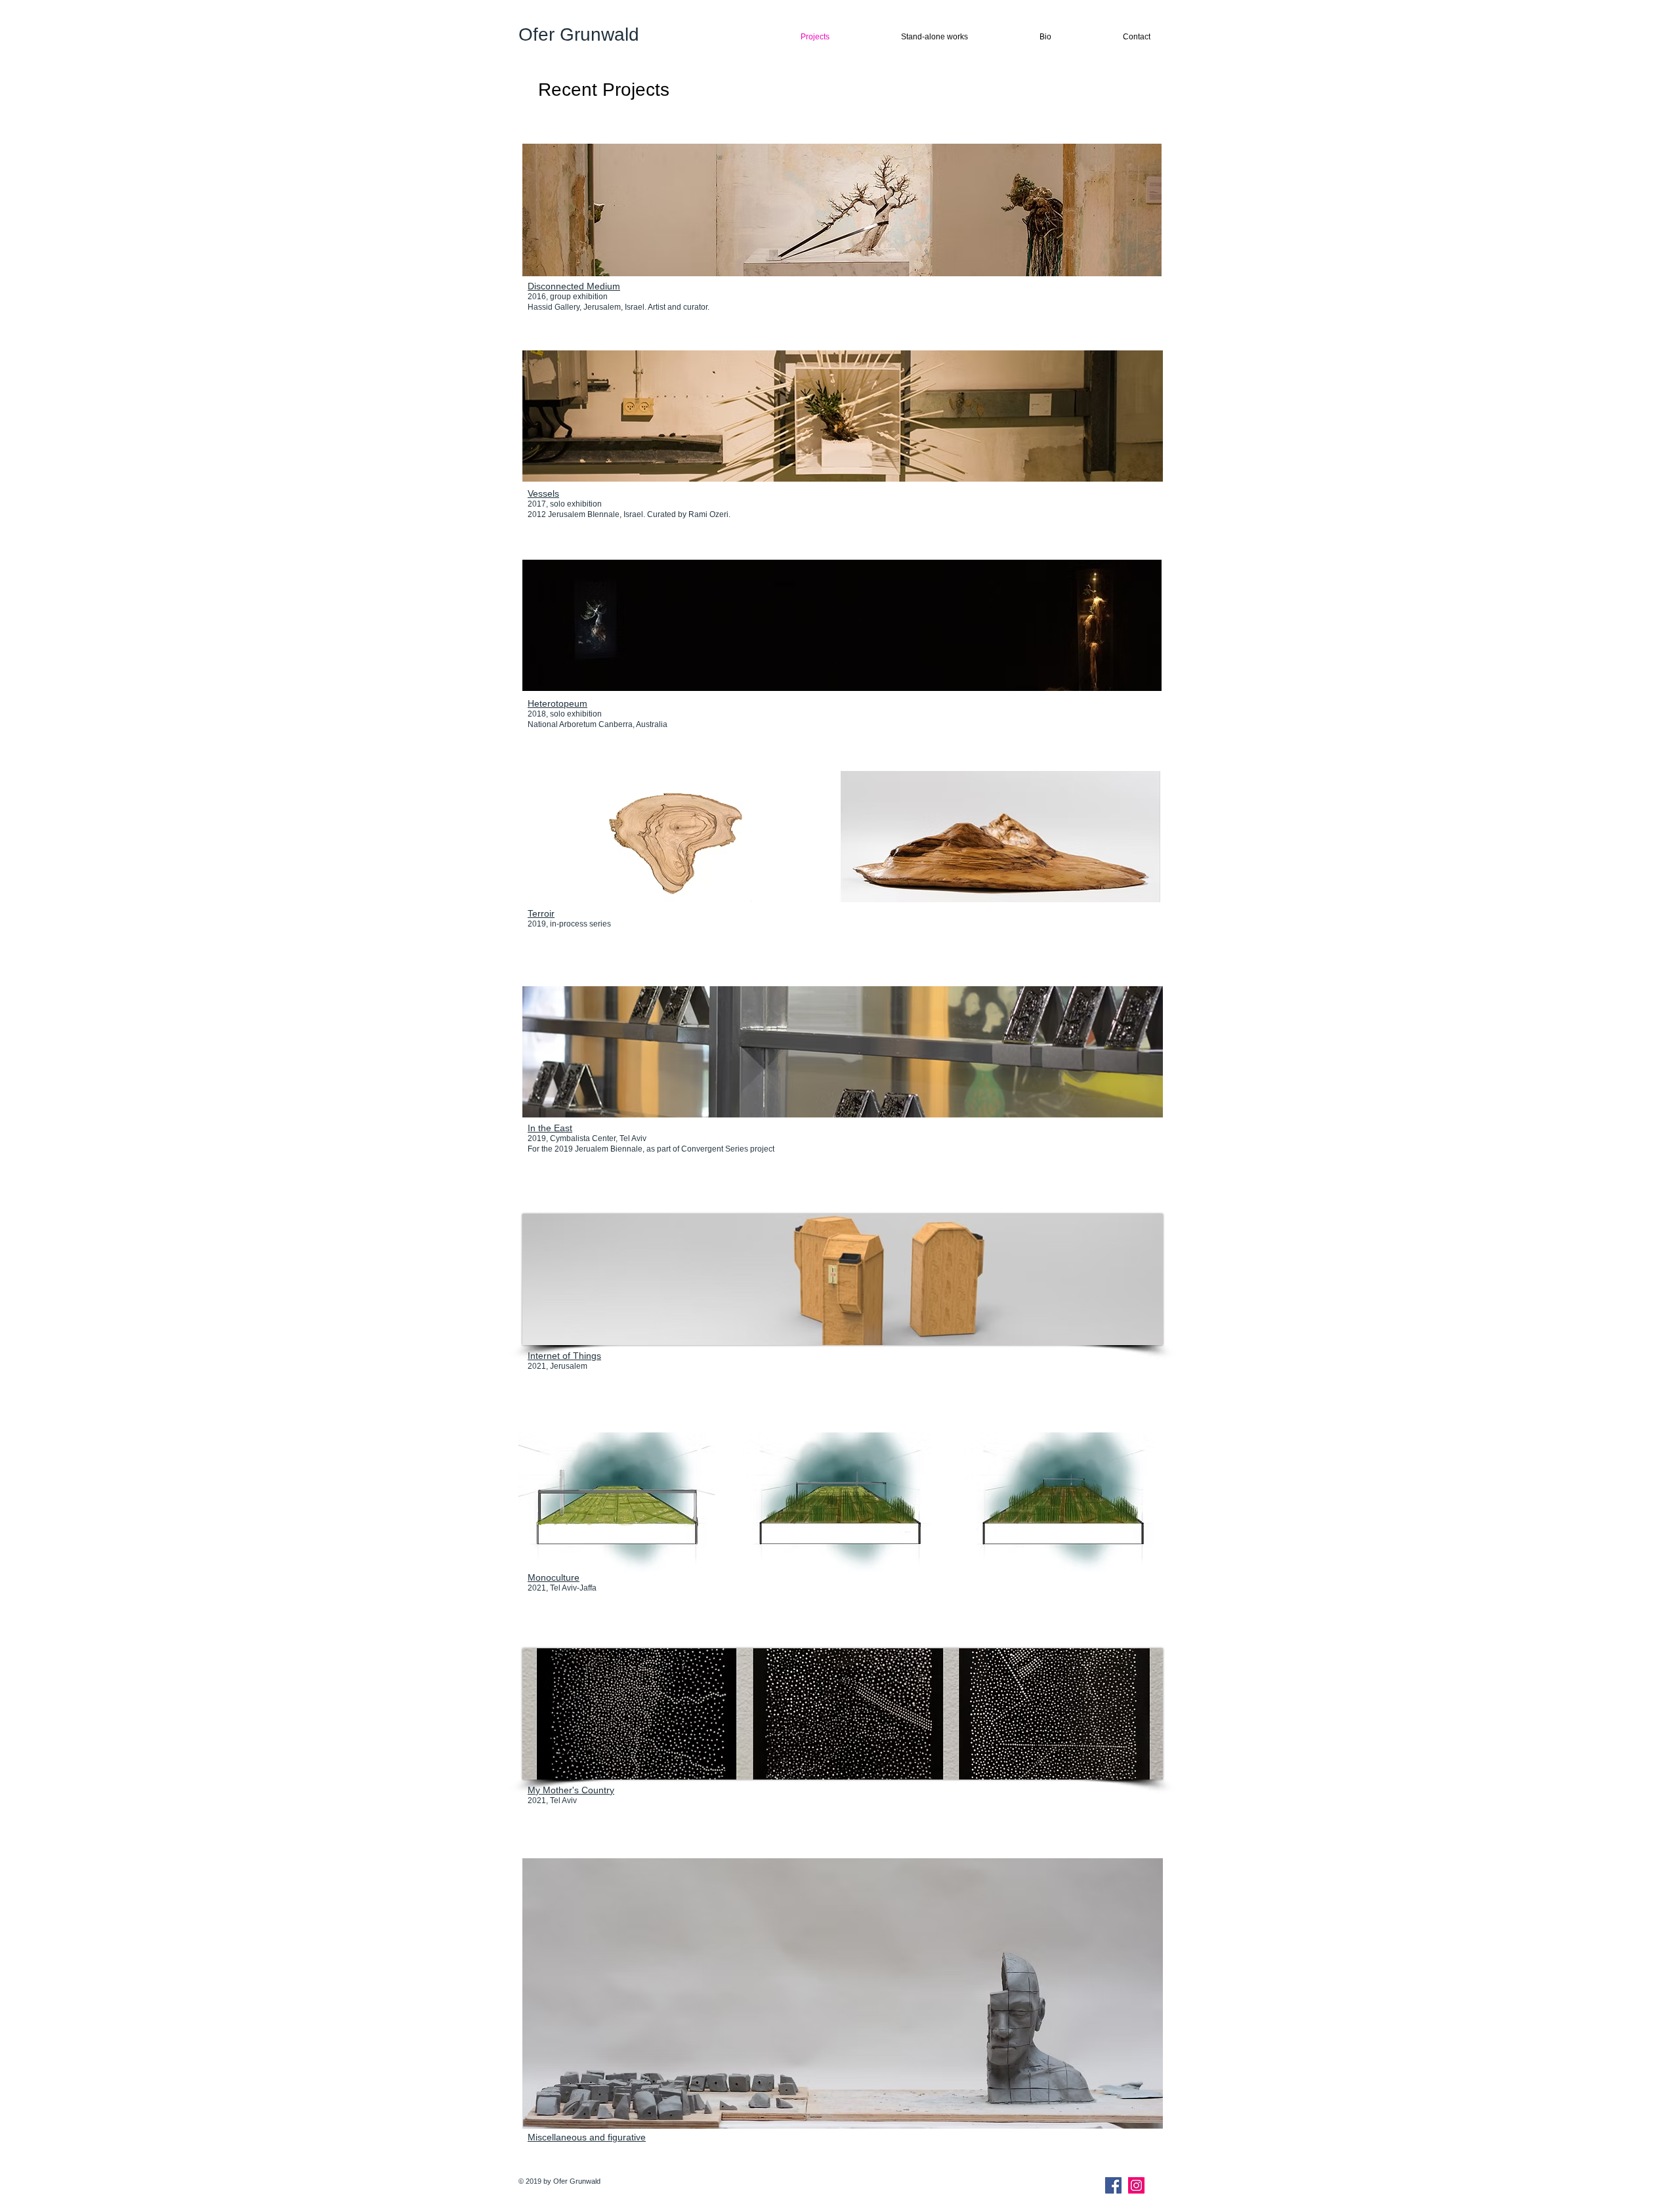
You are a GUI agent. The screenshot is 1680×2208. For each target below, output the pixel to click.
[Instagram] (1136, 2185)
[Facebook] (1113, 2185)
